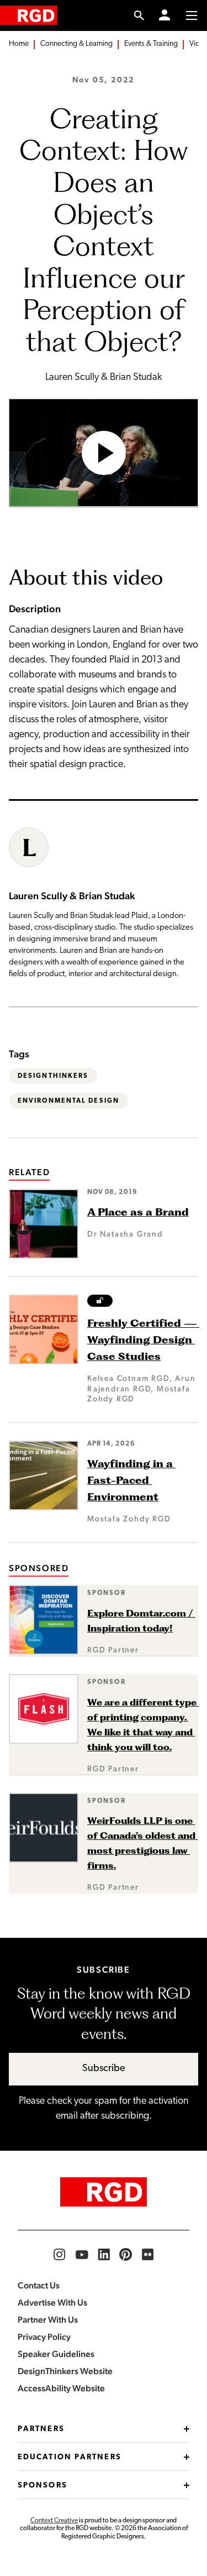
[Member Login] (164, 15)
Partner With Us (48, 2320)
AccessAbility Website (61, 2388)
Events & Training (151, 44)
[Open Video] (104, 453)
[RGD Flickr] (148, 2255)
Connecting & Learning (76, 44)
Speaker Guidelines (56, 2354)
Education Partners (70, 2457)
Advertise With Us (52, 2303)
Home (19, 44)
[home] (29, 15)
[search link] (139, 15)
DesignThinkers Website (65, 2371)
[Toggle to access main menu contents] (192, 15)
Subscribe (104, 2069)
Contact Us (39, 2285)
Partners (41, 2429)
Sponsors (43, 2486)
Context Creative (54, 2521)
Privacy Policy (44, 2337)
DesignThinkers (53, 1076)
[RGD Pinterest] (126, 2255)
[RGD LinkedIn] (104, 2255)
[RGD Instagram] (60, 2255)
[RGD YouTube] (82, 2255)
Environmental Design (68, 1101)
